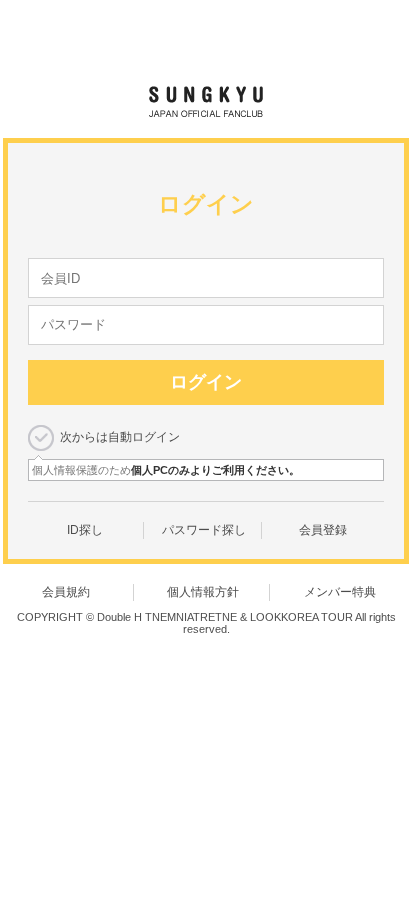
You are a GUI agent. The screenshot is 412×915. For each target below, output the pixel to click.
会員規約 (66, 592)
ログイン (206, 382)
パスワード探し (204, 530)
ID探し (85, 530)
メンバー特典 (340, 592)
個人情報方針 (203, 592)
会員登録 (323, 530)
